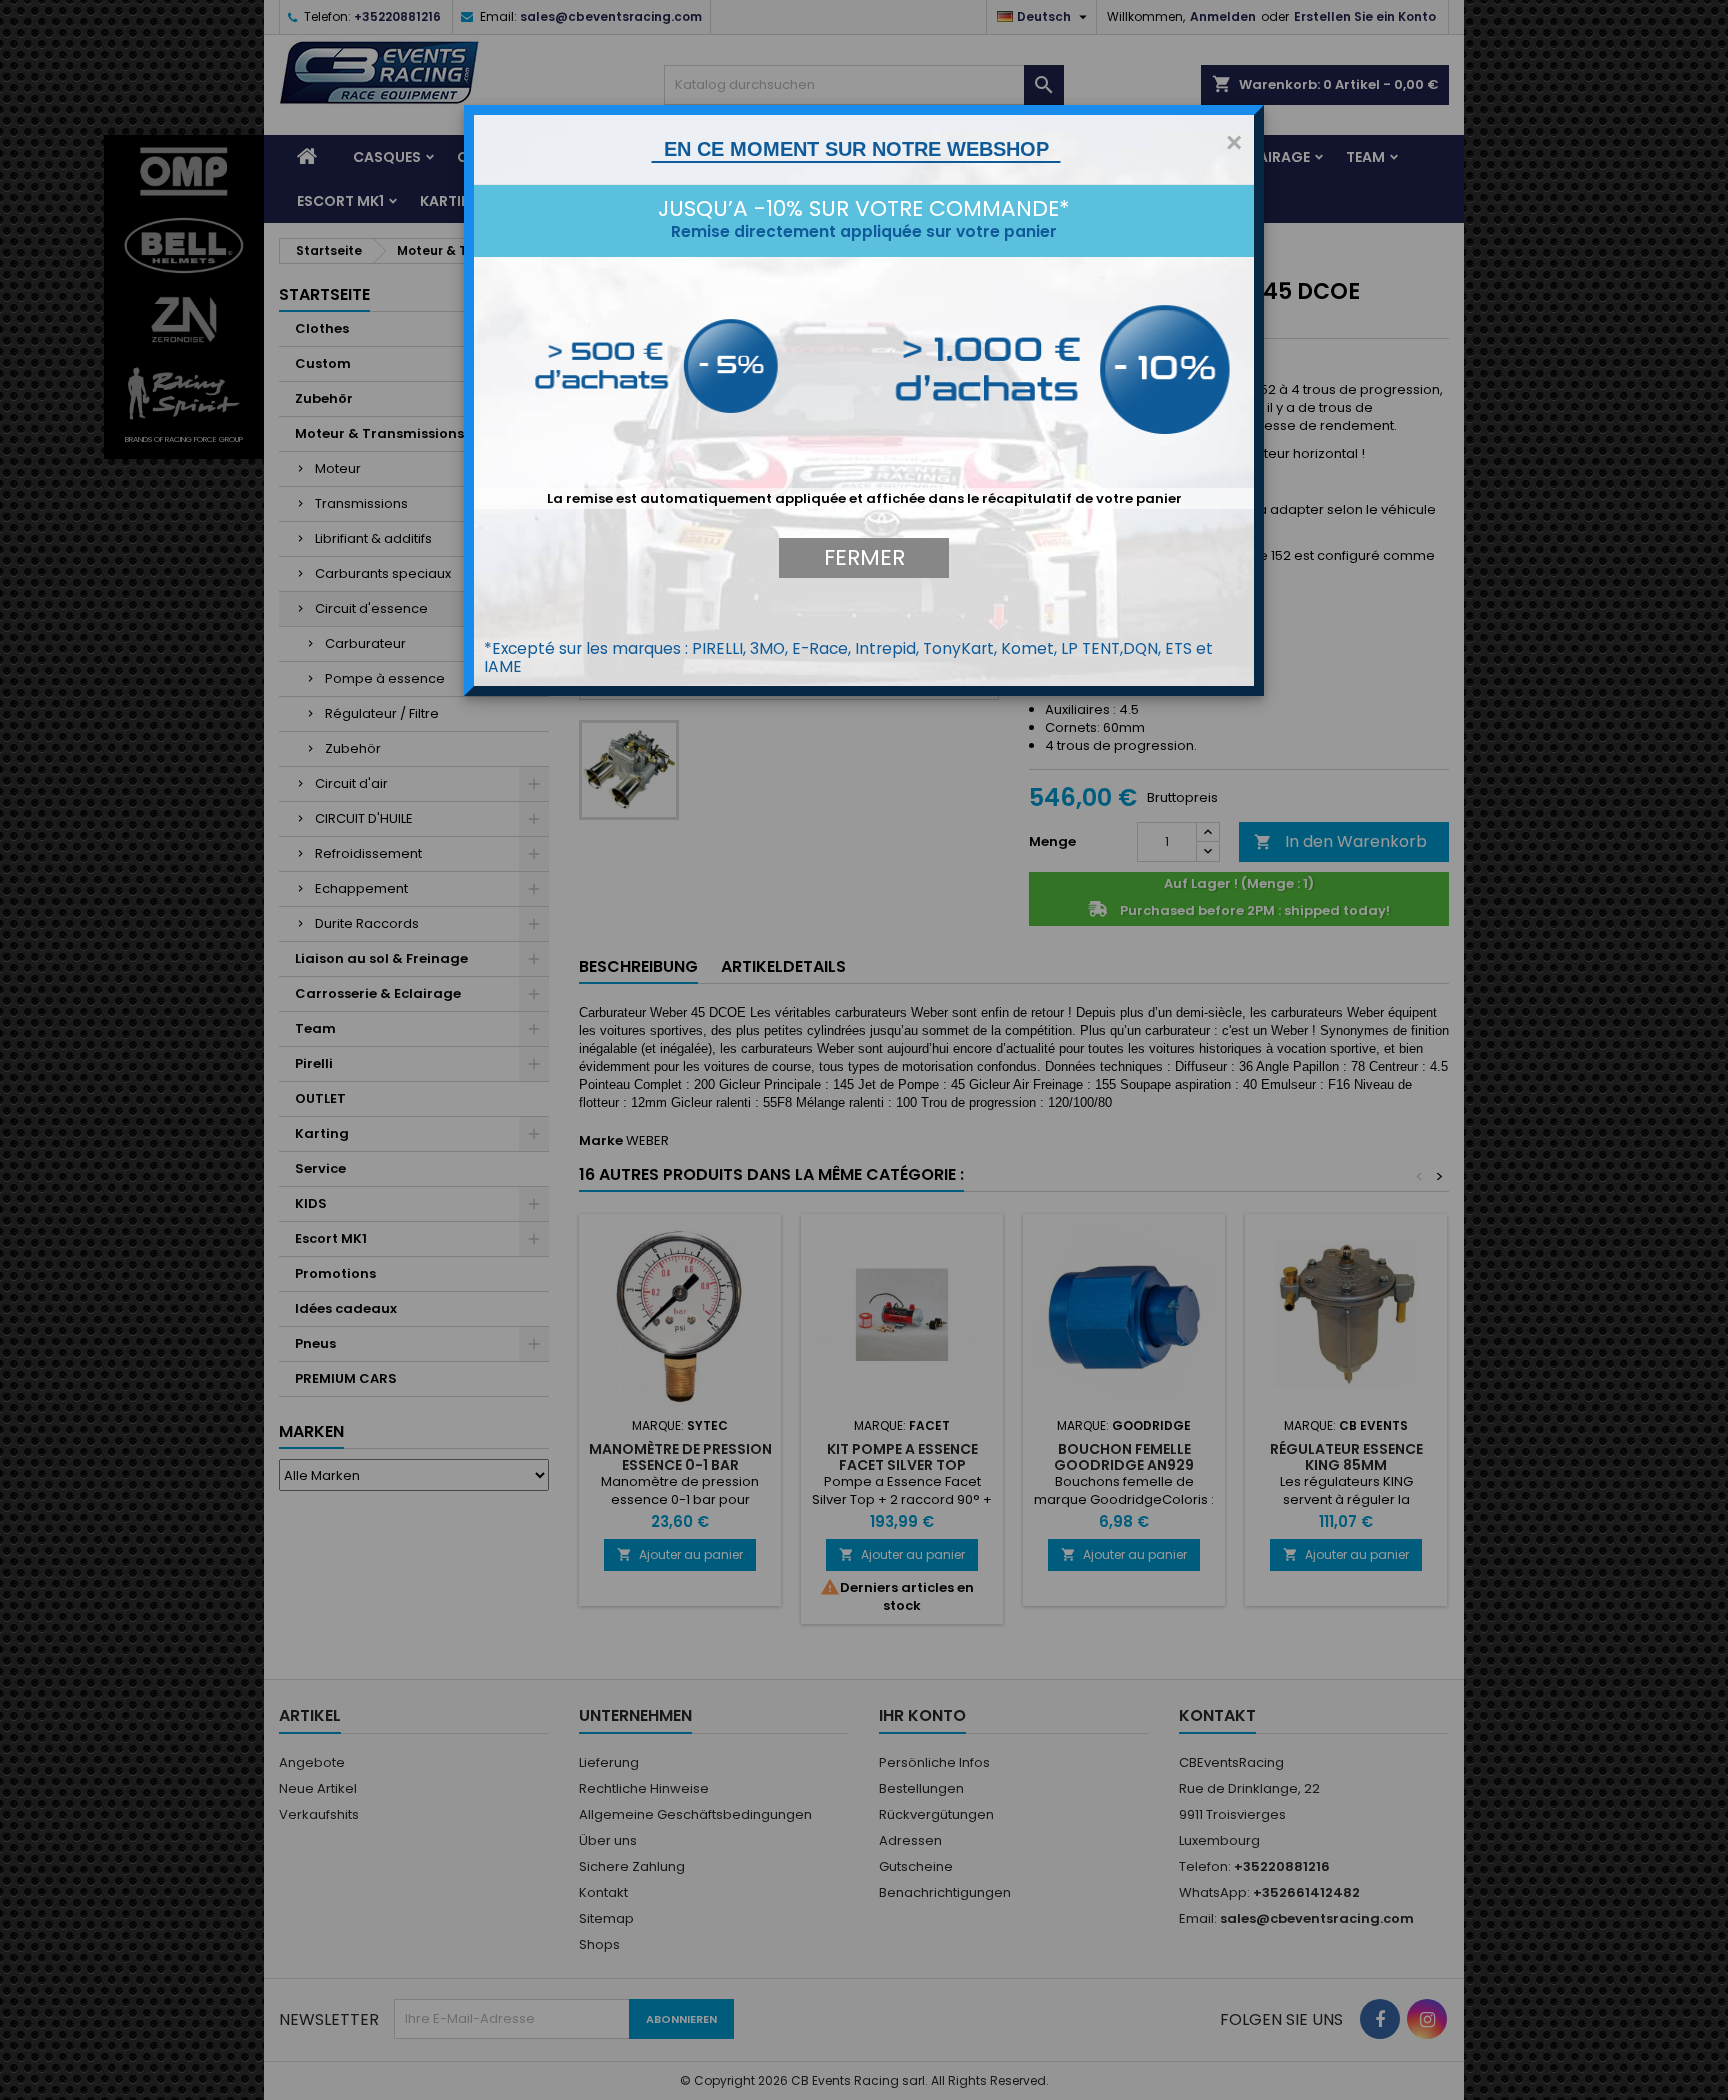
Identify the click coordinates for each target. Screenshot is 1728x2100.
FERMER (864, 557)
